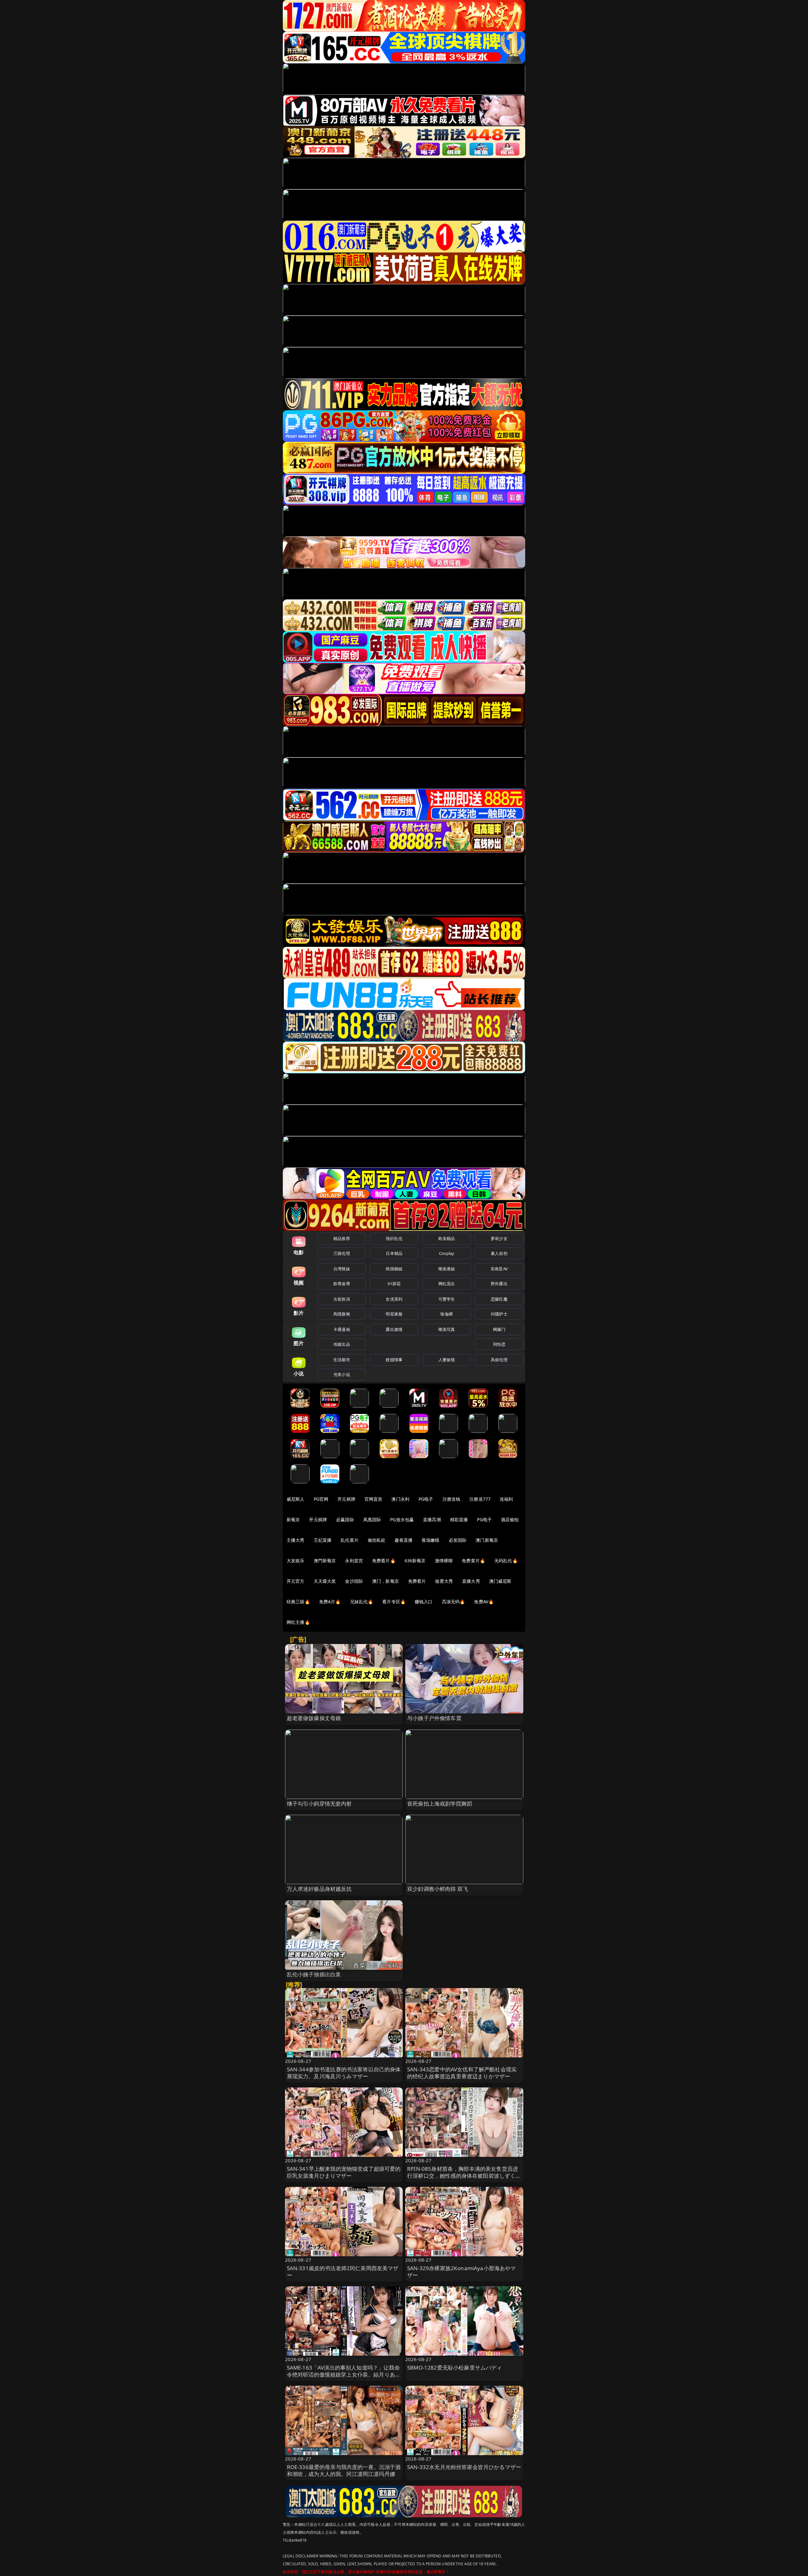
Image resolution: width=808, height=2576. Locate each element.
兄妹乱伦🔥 (362, 1602)
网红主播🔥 (298, 1622)
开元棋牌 (346, 1499)
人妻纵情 (447, 1360)
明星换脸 (394, 1314)
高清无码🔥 (454, 1602)
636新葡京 (415, 1561)
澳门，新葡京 (386, 1581)
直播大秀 (471, 1581)
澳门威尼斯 (500, 1581)
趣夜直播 (404, 1540)
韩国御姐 (394, 1269)
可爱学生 (447, 1299)
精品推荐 (342, 1238)
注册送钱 (452, 1499)
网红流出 (447, 1284)
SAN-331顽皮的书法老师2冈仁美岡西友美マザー (343, 2272)
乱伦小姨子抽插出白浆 (314, 1974)
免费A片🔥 (330, 1602)
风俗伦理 (499, 1360)
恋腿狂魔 (499, 1299)
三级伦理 (342, 1253)
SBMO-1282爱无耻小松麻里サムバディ (455, 2368)
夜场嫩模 (431, 1540)
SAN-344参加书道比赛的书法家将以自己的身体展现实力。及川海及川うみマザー (344, 2073)
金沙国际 (354, 1581)
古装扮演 (342, 1299)
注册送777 (480, 1499)
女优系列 (394, 1299)
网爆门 (499, 1329)
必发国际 (458, 1540)
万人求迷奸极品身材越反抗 (319, 1889)
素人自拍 (499, 1253)
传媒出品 (342, 1344)
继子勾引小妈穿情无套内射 (319, 1804)
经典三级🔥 (298, 1602)
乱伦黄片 (350, 1540)
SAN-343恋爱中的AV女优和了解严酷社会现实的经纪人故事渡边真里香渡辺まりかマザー (462, 2073)
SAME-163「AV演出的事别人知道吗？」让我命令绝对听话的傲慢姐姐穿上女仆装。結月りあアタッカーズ (344, 2374)
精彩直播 (459, 1519)
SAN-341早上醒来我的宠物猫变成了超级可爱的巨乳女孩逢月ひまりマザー (344, 2172)
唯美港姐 (447, 1269)
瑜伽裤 (446, 1314)
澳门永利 (400, 1499)
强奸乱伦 (394, 1238)
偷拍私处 (377, 1540)
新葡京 (293, 1519)
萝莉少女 (499, 1238)
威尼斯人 (296, 1499)
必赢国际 (345, 1519)
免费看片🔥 (384, 1561)
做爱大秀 (444, 1581)
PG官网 (321, 1499)
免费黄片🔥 (473, 1561)
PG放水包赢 (402, 1519)
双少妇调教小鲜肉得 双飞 (438, 1889)
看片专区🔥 (394, 1602)
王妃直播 (323, 1540)
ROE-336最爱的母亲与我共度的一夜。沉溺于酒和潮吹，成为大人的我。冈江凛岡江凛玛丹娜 (344, 2470)
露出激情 (394, 1329)
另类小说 (342, 1374)
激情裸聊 (444, 1561)
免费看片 (417, 1581)
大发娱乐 (296, 1561)
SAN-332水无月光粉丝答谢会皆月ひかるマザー (464, 2467)
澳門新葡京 (325, 1561)
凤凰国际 (372, 1519)
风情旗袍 (342, 1314)
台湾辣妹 (342, 1269)
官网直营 (374, 1499)
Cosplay (447, 1253)
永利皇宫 (354, 1561)
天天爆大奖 (325, 1581)
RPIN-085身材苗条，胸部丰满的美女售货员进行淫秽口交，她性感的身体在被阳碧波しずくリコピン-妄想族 (464, 2176)
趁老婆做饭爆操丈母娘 (314, 1718)
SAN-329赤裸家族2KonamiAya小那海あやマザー (462, 2272)
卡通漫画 (342, 1329)
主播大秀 (296, 1540)
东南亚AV (499, 1269)
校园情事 (394, 1360)
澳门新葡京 (487, 1540)
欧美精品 (447, 1238)
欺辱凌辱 (342, 1284)
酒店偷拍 (510, 1519)
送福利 (506, 1499)
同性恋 (499, 1344)
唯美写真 (447, 1329)
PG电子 (426, 1499)
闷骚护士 (499, 1314)
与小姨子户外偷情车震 (434, 1718)
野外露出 (499, 1284)
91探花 (394, 1284)
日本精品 (394, 1253)
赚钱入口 (424, 1602)
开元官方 (296, 1581)
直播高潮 (432, 1519)
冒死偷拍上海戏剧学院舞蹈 (440, 1804)
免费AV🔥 (484, 1602)
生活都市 (342, 1360)
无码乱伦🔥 (506, 1561)
